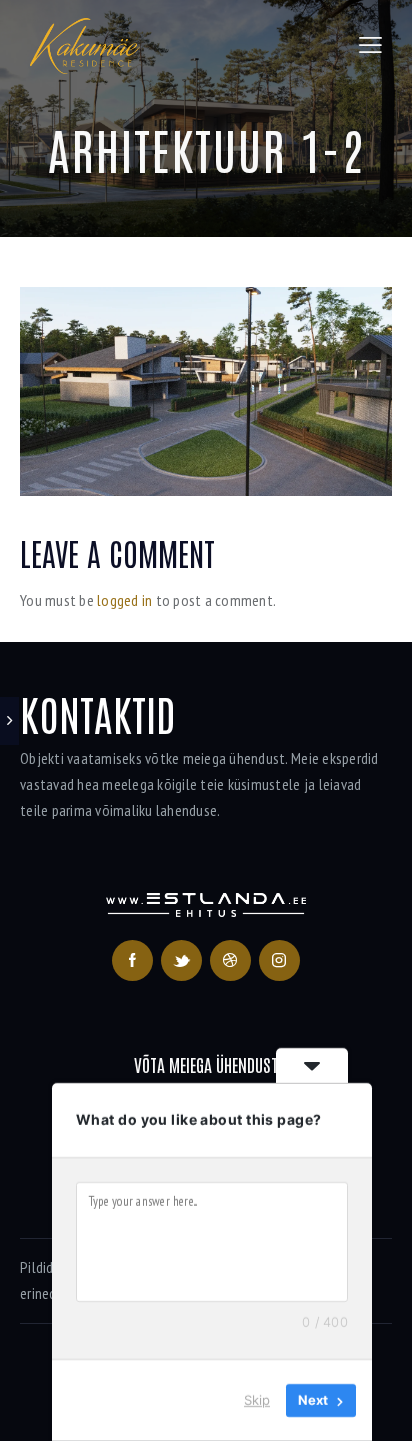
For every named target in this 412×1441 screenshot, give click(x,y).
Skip (257, 1400)
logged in (124, 600)
